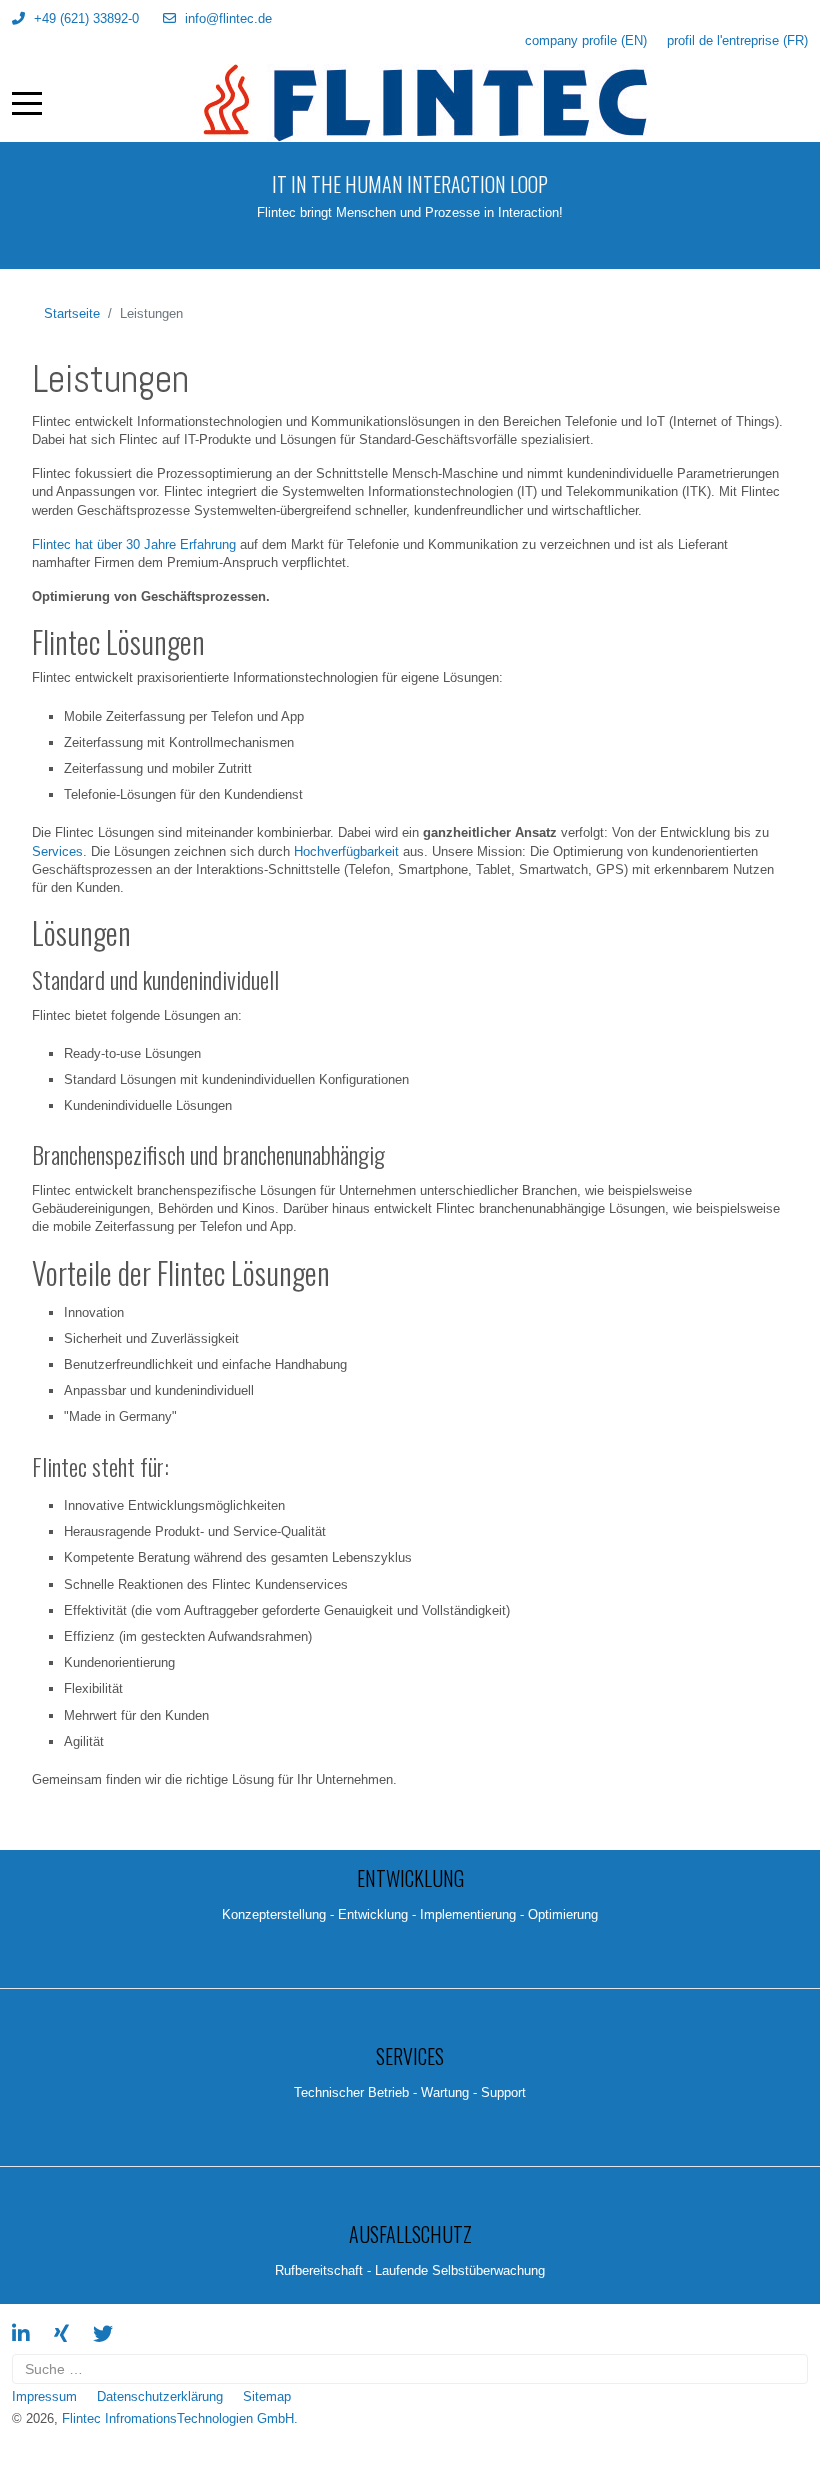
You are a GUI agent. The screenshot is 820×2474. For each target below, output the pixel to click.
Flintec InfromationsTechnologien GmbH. (180, 2418)
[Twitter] (103, 2334)
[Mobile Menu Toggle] (27, 103)
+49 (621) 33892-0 (86, 18)
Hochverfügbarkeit (346, 851)
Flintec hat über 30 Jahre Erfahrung (134, 544)
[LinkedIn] (21, 2334)
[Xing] (61, 2334)
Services (57, 851)
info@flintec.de (228, 18)
